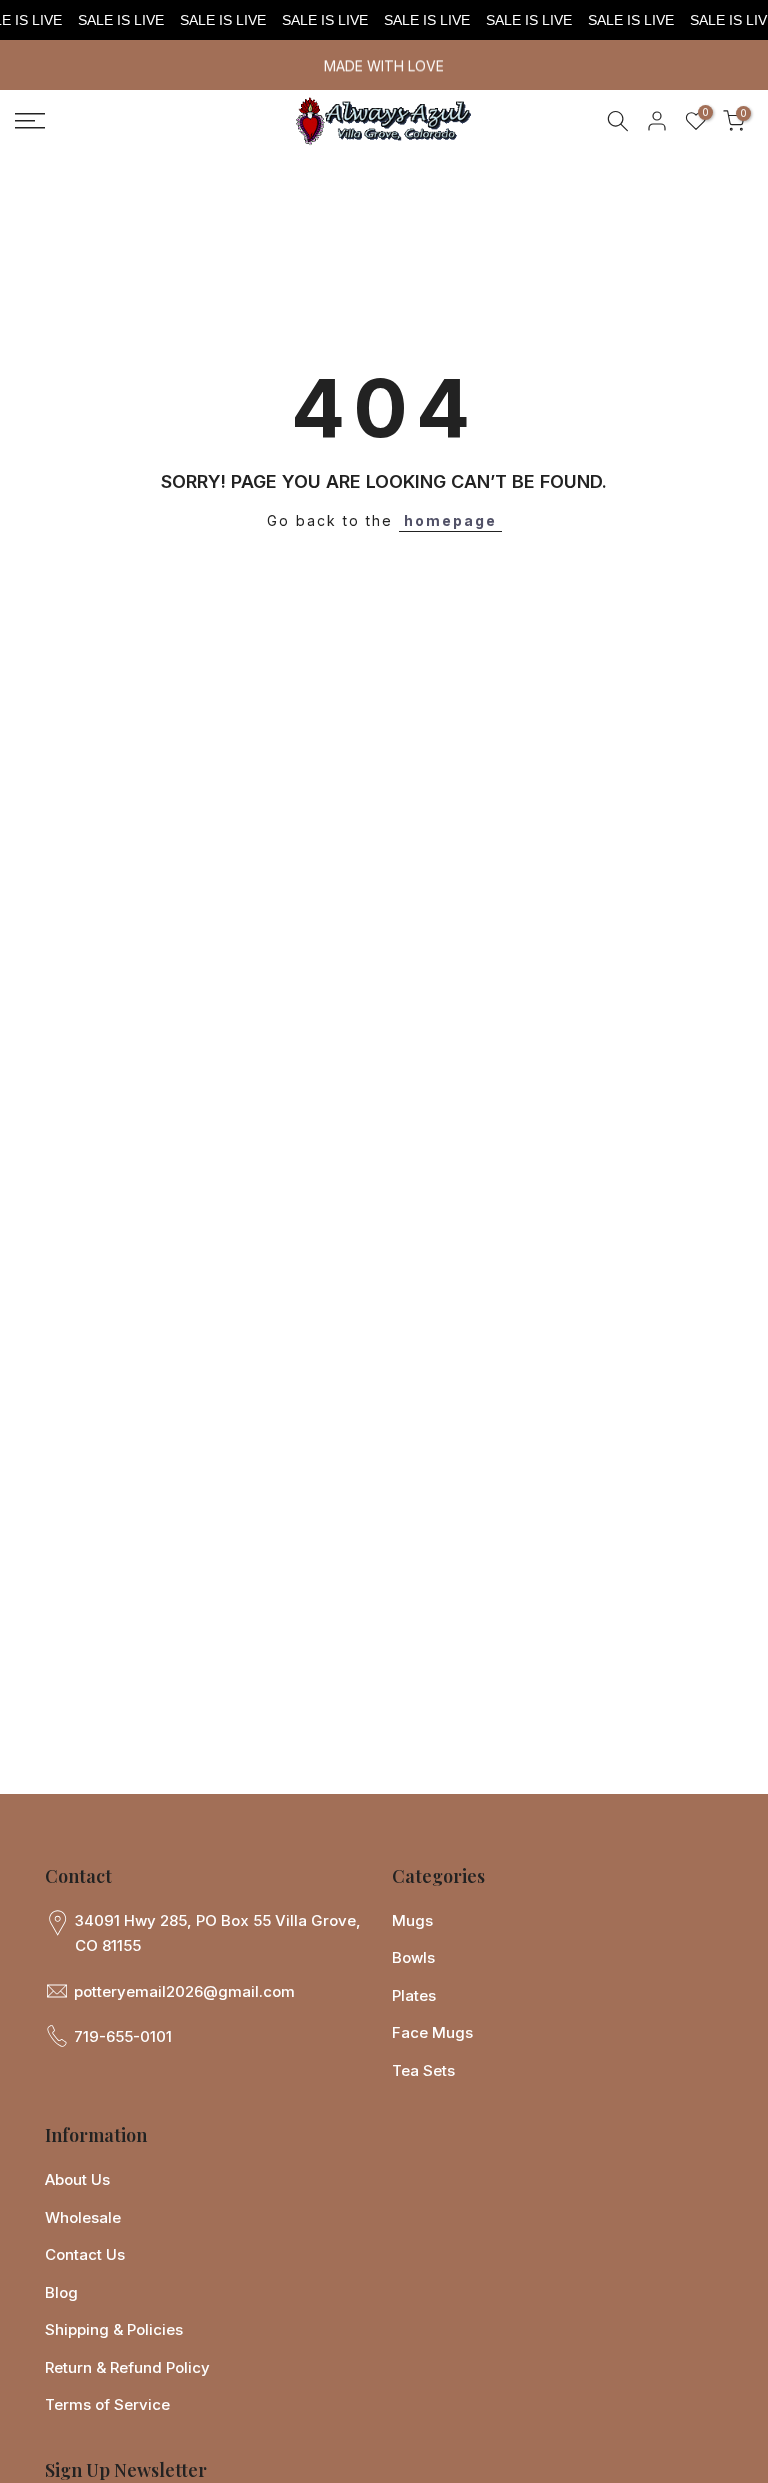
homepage (450, 520)
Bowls (413, 1957)
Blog (61, 2292)
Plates (414, 1995)
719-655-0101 (123, 2036)
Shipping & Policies (114, 2329)
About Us (77, 2179)
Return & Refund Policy (127, 2367)
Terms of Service (107, 2404)
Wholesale (83, 2217)
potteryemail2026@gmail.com (184, 1991)
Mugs (412, 1920)
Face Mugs (432, 2032)
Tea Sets (423, 2070)
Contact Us (85, 2254)
